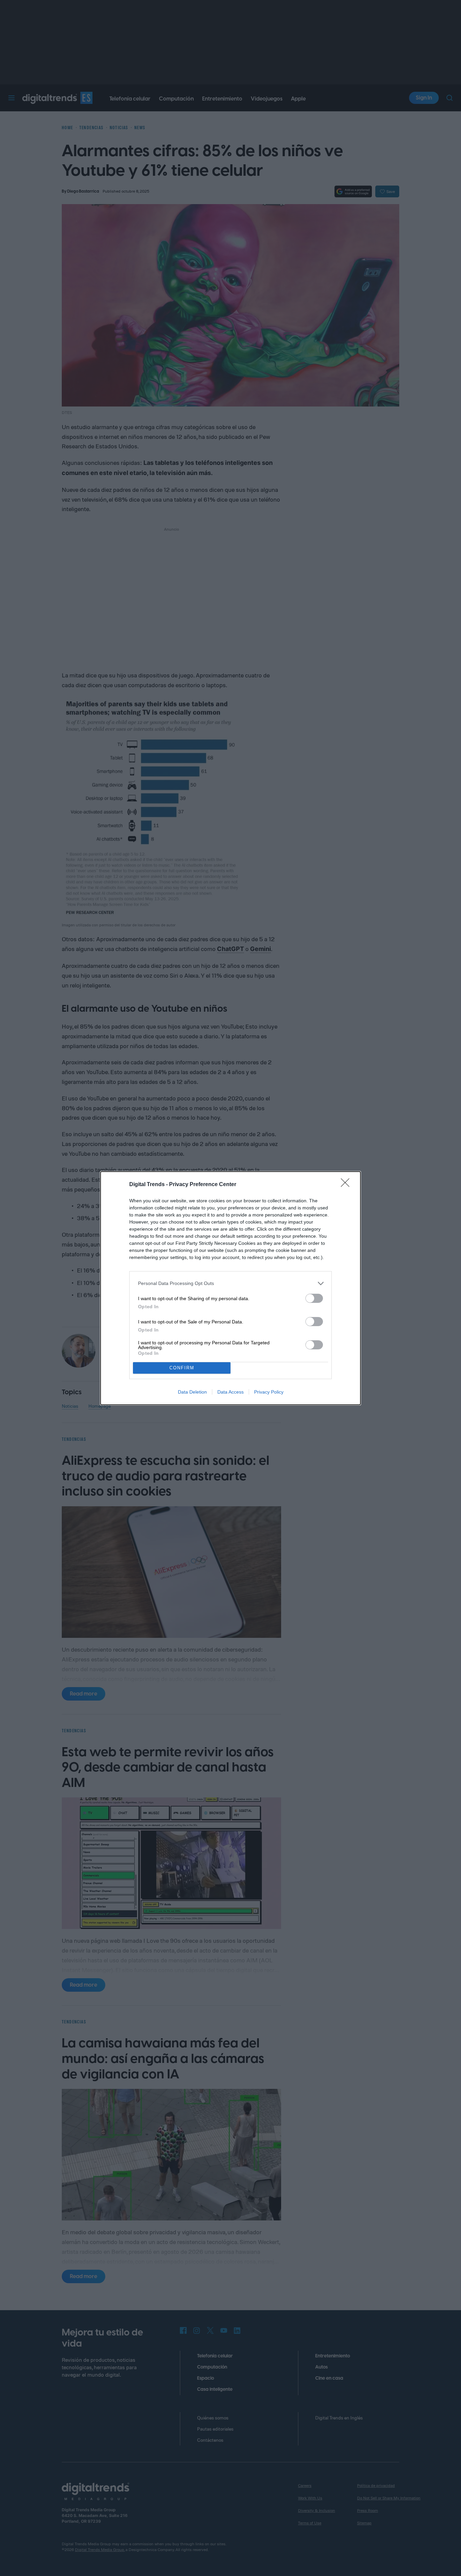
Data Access (231, 1392)
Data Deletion (192, 1392)
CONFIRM (182, 1368)
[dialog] (231, 1288)
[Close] (347, 1185)
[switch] (314, 1298)
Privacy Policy (269, 1392)
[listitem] (231, 1283)
